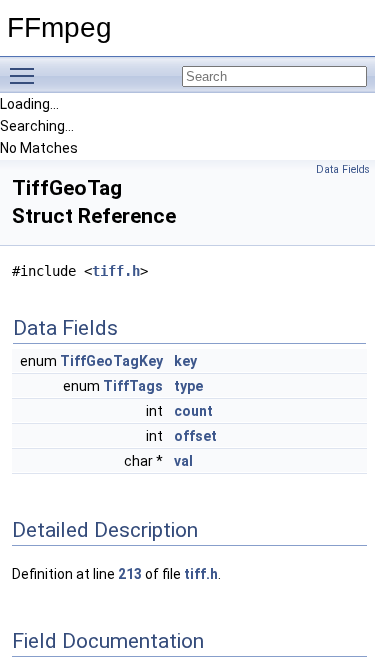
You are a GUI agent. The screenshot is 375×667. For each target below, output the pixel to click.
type (188, 386)
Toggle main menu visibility (26, 75)
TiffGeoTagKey (111, 361)
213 (130, 574)
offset (195, 436)
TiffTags (133, 386)
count (193, 411)
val (183, 461)
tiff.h (116, 271)
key (185, 361)
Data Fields (343, 169)
